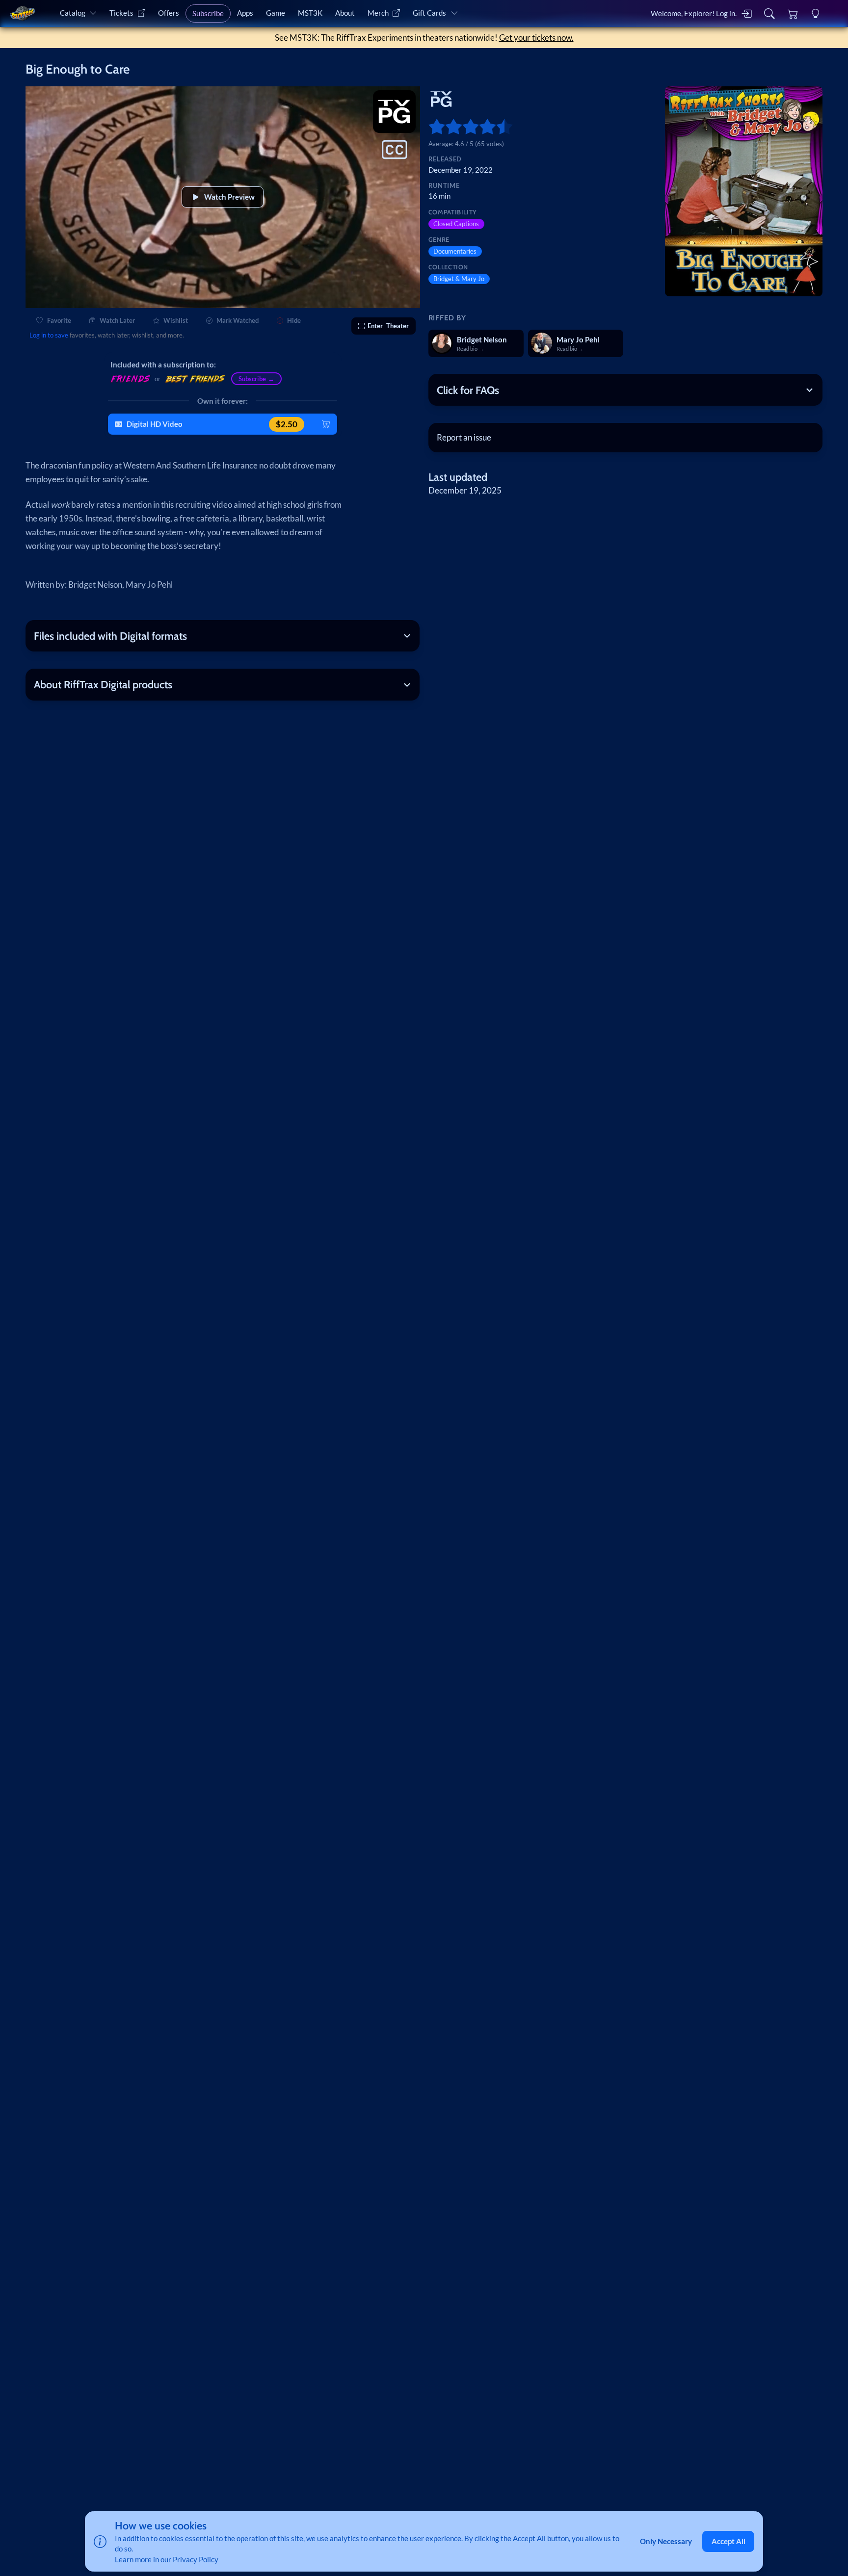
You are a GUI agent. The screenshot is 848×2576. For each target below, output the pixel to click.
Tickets (121, 13)
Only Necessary (666, 2541)
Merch (378, 13)
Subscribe (208, 13)
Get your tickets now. (536, 38)
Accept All (729, 2541)
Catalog (73, 13)
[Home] (22, 13)
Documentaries (455, 251)
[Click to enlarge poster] (744, 192)
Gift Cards (429, 13)
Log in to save (49, 335)
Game (276, 13)
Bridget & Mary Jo (459, 279)
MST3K (310, 13)
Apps (245, 13)
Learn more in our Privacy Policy (167, 2559)
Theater (388, 326)
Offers (169, 13)
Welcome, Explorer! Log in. (694, 13)
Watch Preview (229, 197)
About (345, 13)
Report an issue (464, 437)
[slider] (433, 127)
